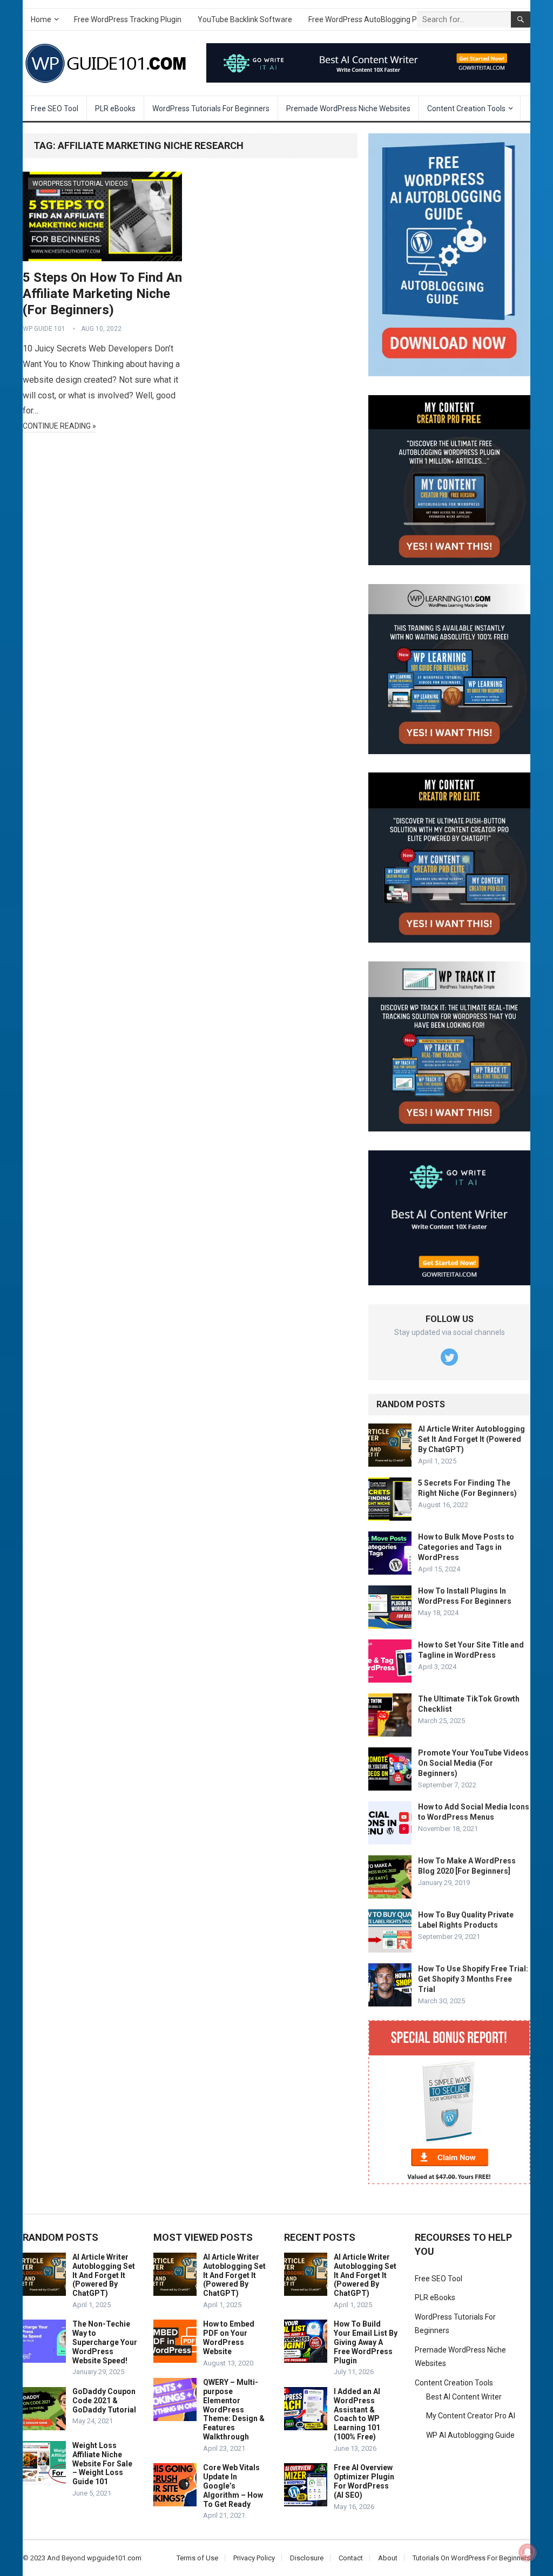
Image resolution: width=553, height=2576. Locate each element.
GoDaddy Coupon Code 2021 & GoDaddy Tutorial (104, 2401)
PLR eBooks (115, 109)
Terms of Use (197, 2558)
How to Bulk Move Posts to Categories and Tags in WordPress (466, 1547)
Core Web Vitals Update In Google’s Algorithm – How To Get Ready (233, 2486)
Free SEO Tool (55, 109)
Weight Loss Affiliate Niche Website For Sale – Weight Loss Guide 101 (102, 2463)
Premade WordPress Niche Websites (348, 109)
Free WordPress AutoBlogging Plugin (371, 19)
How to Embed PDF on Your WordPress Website (229, 2337)
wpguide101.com (114, 2558)
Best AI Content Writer (464, 2397)
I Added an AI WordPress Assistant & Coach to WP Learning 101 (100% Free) (357, 2414)
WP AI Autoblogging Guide (470, 2435)
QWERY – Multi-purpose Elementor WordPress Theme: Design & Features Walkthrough (234, 2409)
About (388, 2558)
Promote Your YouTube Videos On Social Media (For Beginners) (473, 1763)
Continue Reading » (59, 426)
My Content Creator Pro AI (471, 2416)
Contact (351, 2558)
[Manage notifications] (528, 2552)
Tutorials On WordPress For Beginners (471, 2558)
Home (41, 19)
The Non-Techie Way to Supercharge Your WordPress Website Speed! (105, 2342)
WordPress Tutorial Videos (80, 184)
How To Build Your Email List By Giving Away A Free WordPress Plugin (366, 2342)
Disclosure (307, 2558)
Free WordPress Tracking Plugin (128, 19)
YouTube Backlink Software (245, 19)
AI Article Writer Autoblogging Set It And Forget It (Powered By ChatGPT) (471, 1439)
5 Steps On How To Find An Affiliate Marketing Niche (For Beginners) (102, 294)
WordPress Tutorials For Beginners (211, 109)
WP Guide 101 (44, 329)
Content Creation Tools (466, 109)
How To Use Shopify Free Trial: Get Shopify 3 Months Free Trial (473, 1979)
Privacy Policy (254, 2558)
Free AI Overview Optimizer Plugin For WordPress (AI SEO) (364, 2481)
